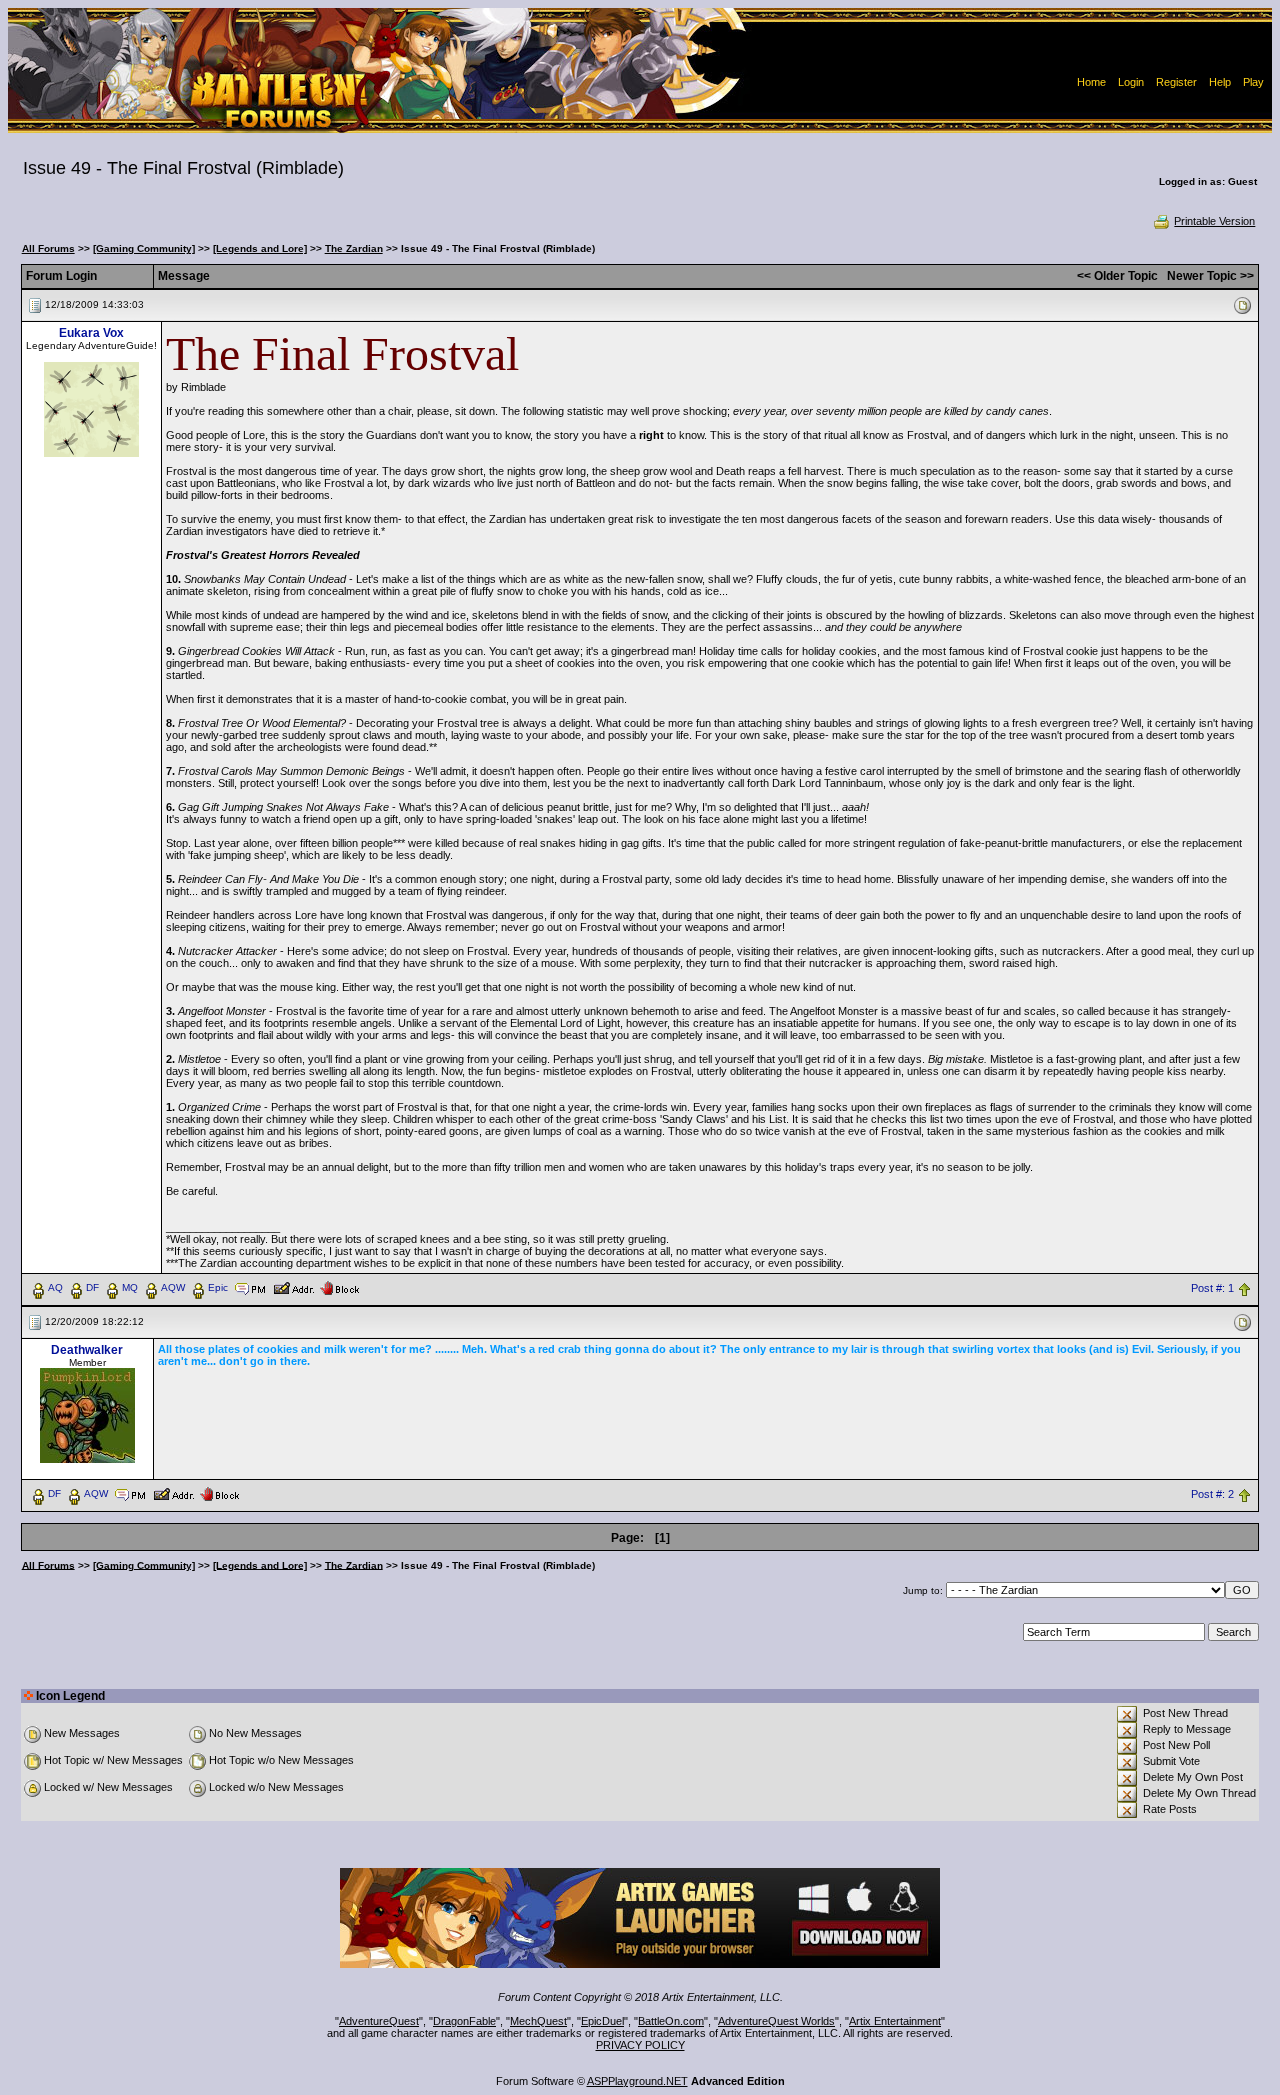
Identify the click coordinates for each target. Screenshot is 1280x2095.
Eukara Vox (91, 333)
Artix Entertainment (895, 2021)
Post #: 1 (1212, 1288)
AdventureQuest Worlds (776, 2021)
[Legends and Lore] (260, 248)
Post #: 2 (1212, 1494)
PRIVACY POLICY (640, 2045)
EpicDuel (602, 2021)
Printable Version (1214, 221)
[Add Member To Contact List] (293, 1287)
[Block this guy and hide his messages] (339, 1287)
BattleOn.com (671, 2021)
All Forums (48, 248)
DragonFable (464, 2021)
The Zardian (354, 248)
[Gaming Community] (144, 248)
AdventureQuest (379, 2021)
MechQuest (538, 2021)
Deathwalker (87, 1350)
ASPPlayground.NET (637, 2081)
